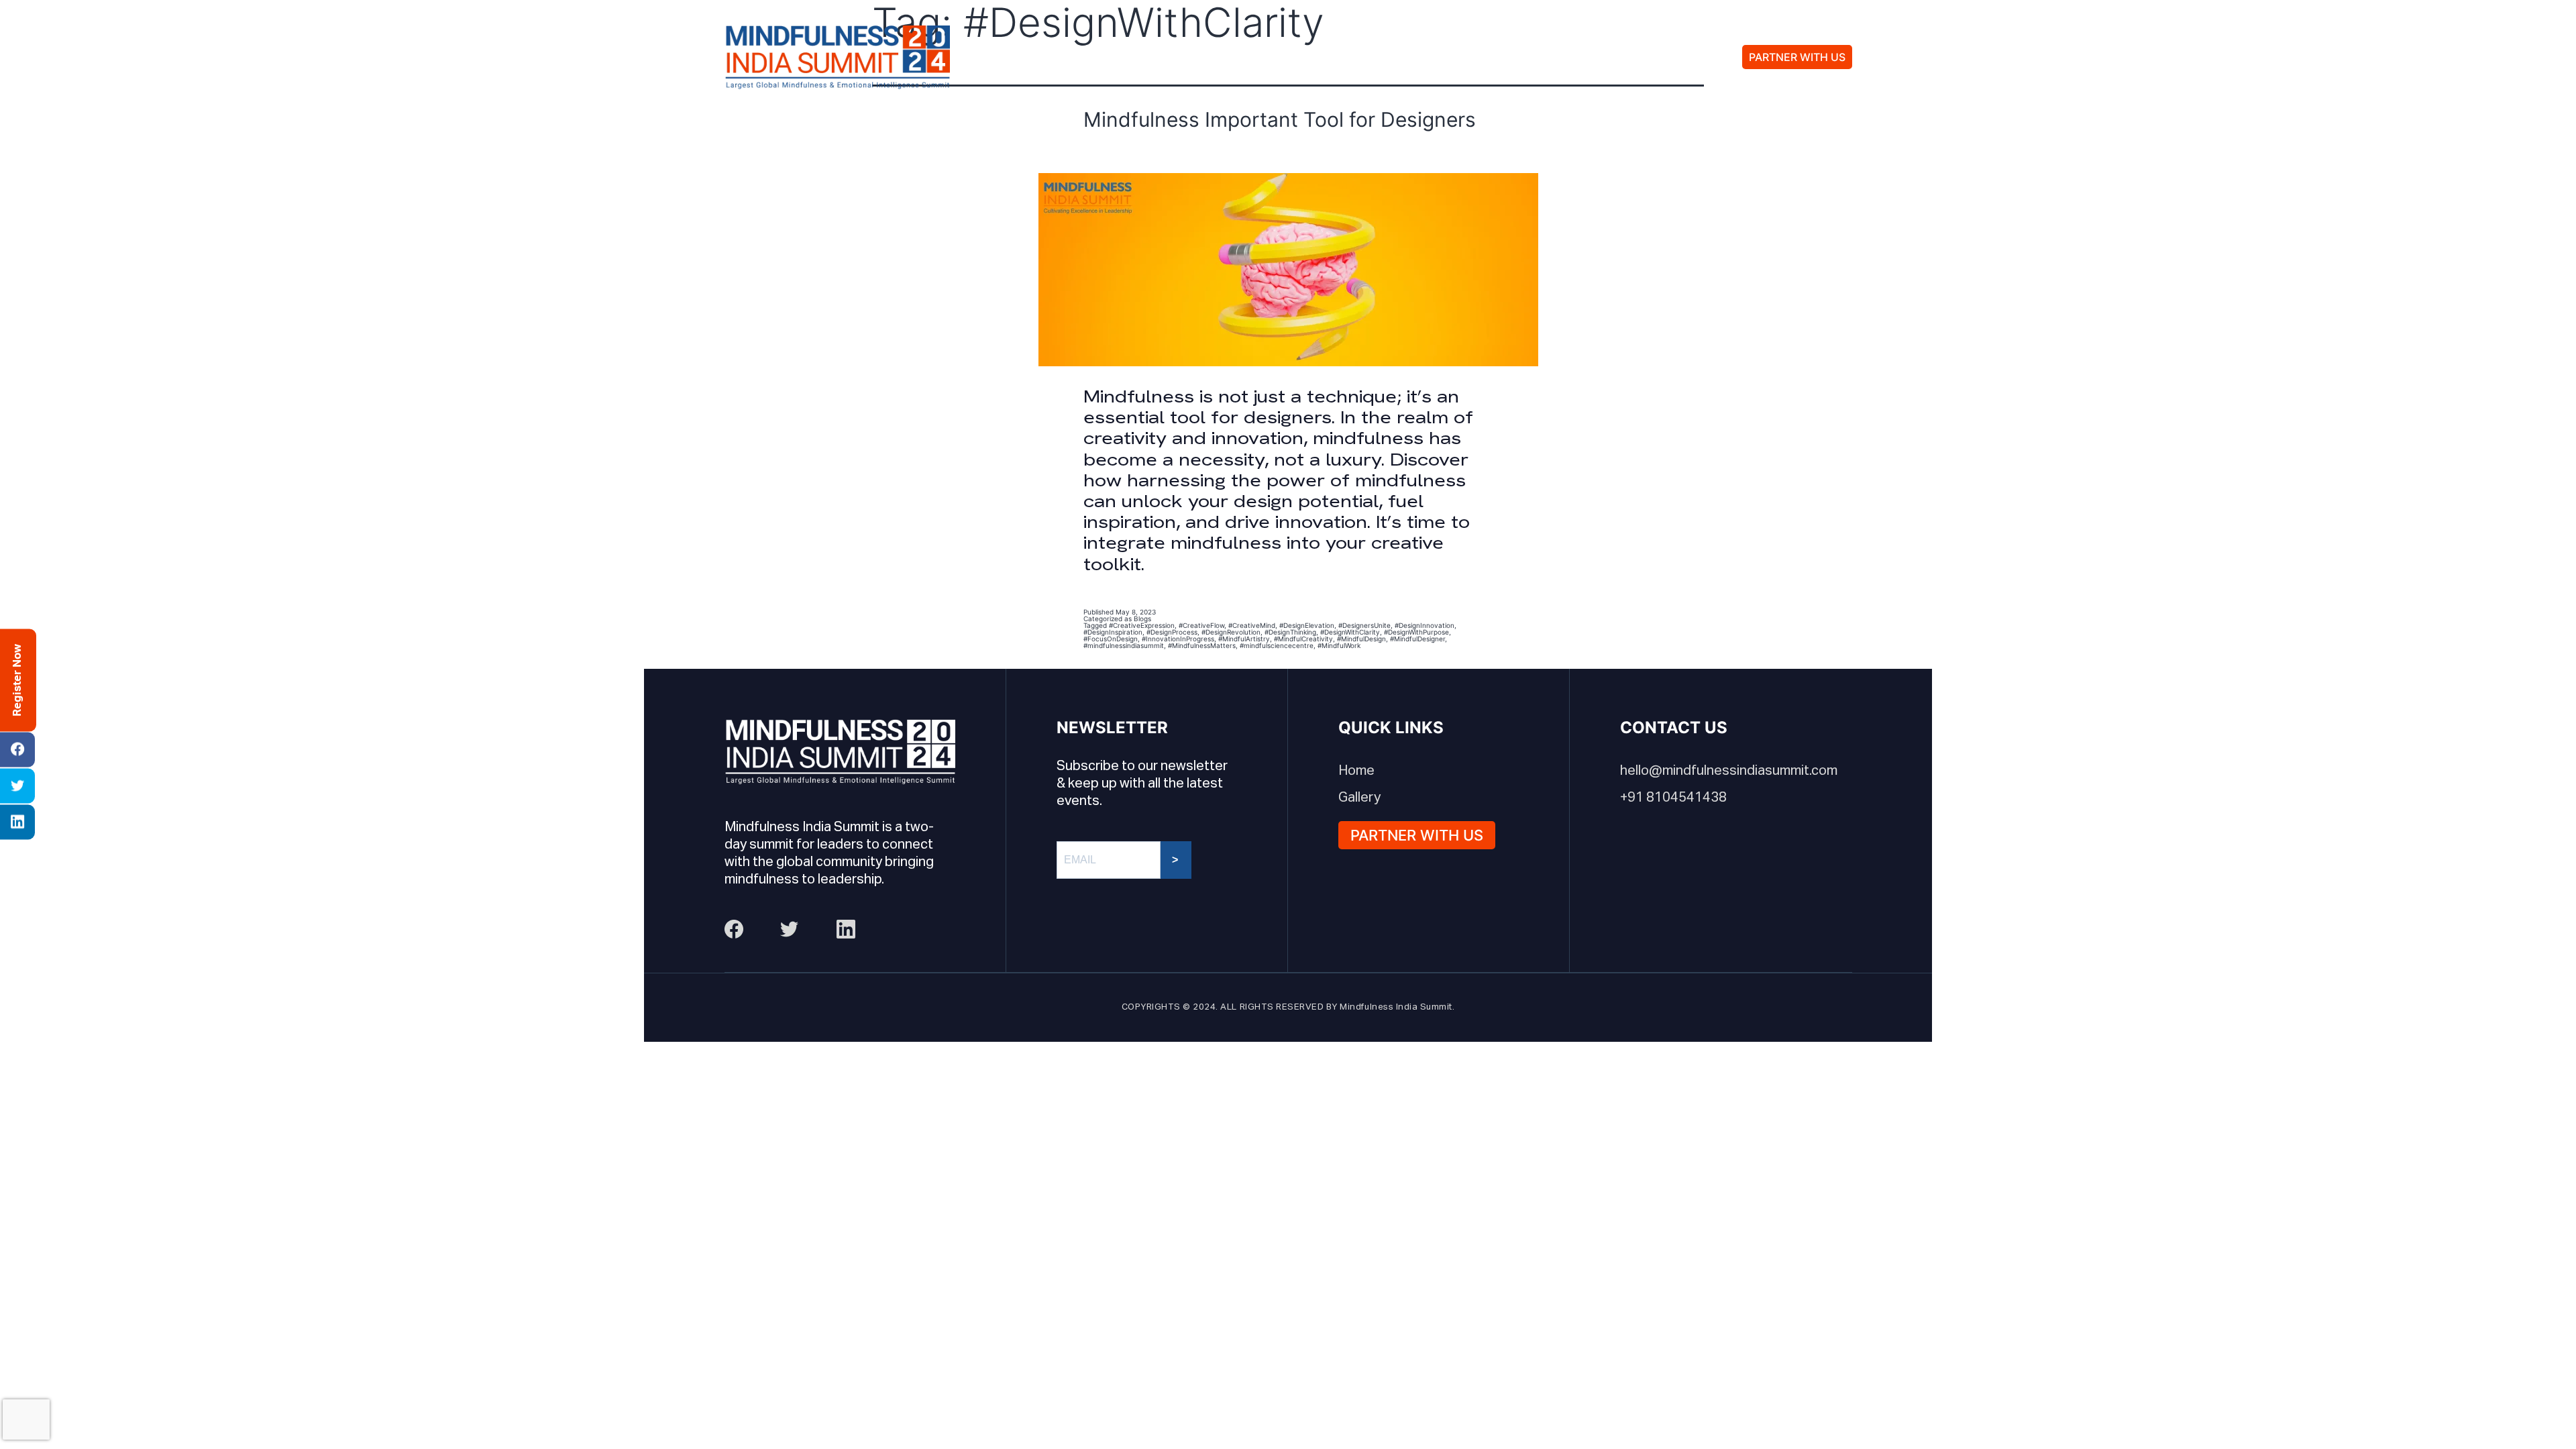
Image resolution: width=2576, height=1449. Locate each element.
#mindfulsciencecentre (1277, 645)
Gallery (1427, 57)
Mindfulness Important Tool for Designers (1280, 119)
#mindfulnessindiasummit (1124, 645)
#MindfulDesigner (1417, 639)
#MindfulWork (1339, 645)
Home (1356, 771)
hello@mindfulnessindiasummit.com (1729, 771)
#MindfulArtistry (1244, 639)
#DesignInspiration (1113, 632)
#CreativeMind (1252, 625)
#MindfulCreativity (1303, 639)
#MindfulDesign (1361, 639)
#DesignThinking (1290, 632)
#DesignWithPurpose (1416, 632)
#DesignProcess (1172, 632)
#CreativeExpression (1142, 625)
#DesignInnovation (1425, 625)
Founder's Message (1209, 57)
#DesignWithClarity (1350, 632)
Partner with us (1797, 57)
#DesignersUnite (1364, 625)
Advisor (1340, 57)
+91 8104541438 (1673, 798)
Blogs (1142, 619)
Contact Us (1526, 57)
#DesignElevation (1307, 625)
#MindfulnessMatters (1202, 645)
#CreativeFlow (1201, 625)
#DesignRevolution (1231, 632)
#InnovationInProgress (1178, 639)
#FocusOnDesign (1111, 639)
